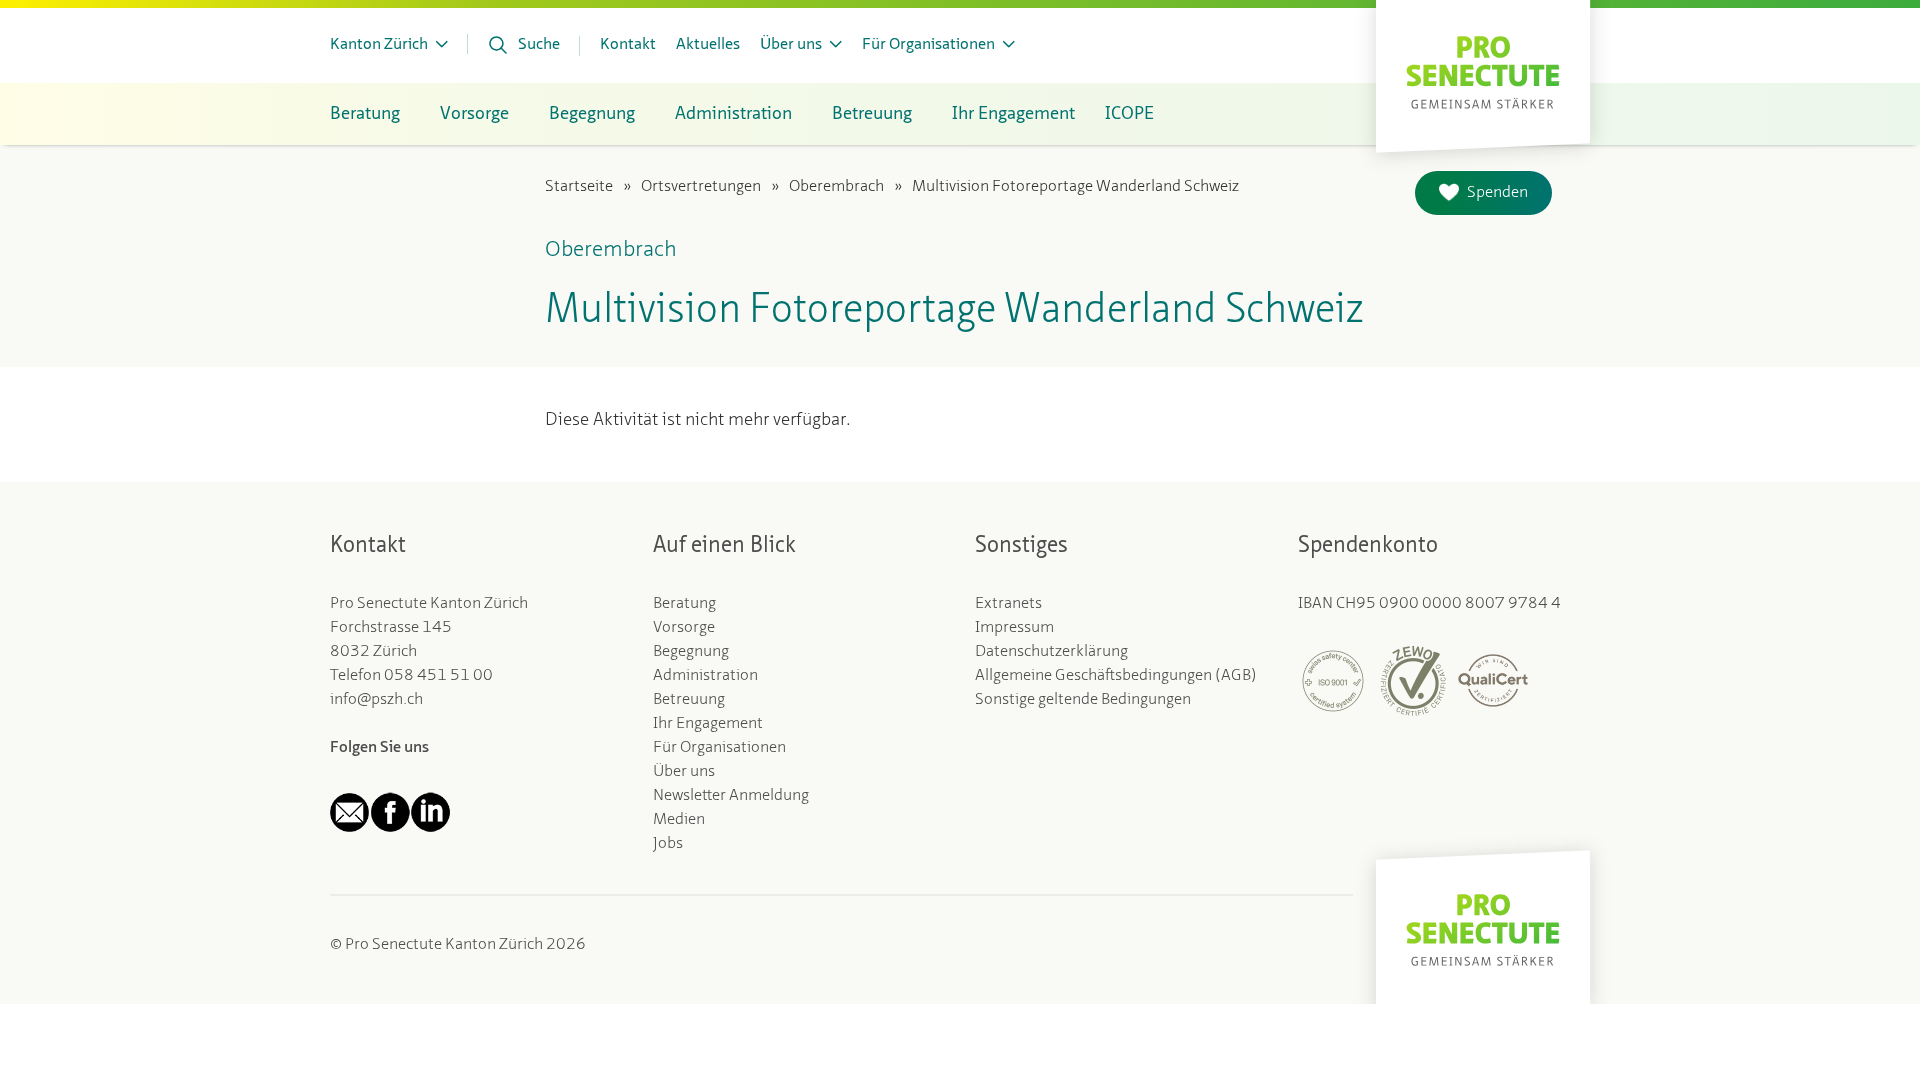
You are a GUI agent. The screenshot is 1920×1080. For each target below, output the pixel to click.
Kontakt (628, 45)
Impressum (1014, 628)
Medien (679, 820)
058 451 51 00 (438, 676)
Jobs (668, 844)
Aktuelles (708, 45)
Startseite (579, 187)
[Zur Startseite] (1483, 70)
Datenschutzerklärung (1051, 652)
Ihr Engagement (708, 724)
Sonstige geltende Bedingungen (1083, 700)
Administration (705, 676)
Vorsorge (684, 628)
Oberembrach (836, 187)
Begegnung (691, 652)
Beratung (684, 604)
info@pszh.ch (376, 700)
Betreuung (689, 700)
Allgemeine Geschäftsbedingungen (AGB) (1116, 676)
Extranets (1008, 604)
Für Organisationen (719, 748)
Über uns (684, 772)
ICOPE (1129, 114)
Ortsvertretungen (701, 187)
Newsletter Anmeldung (731, 796)
